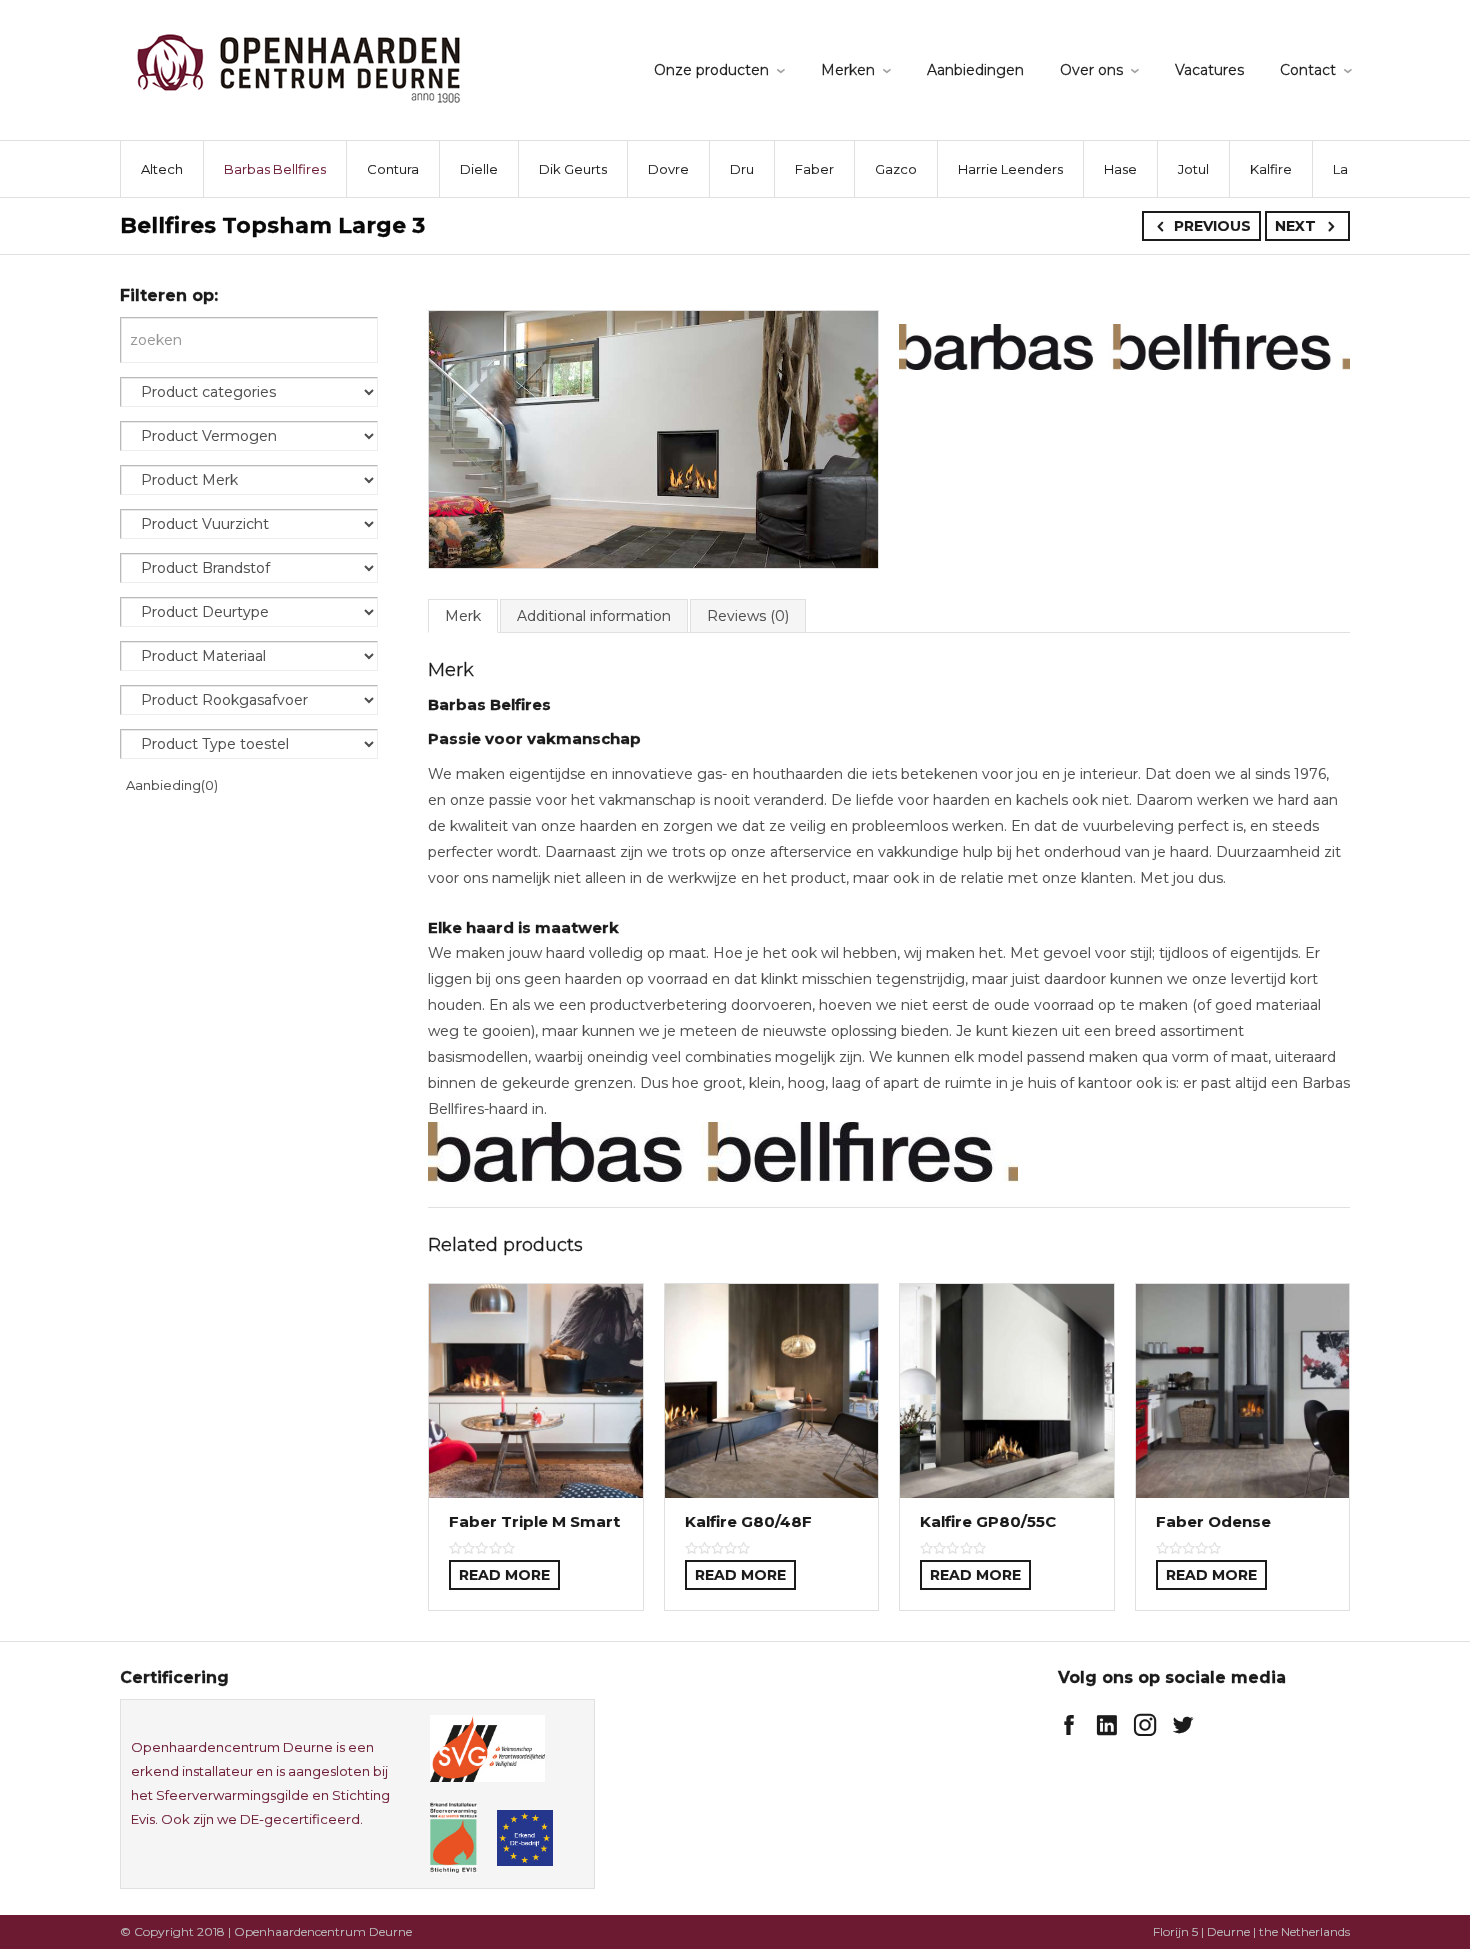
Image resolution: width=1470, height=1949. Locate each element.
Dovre (668, 169)
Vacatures (1209, 70)
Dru (742, 169)
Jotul (1193, 169)
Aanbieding (172, 785)
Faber (814, 169)
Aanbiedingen (975, 70)
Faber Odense (1213, 1521)
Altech (162, 169)
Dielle (479, 169)
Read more (504, 1575)
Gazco (896, 169)
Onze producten (711, 70)
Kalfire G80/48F (748, 1521)
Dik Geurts (573, 169)
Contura (393, 169)
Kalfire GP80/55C (988, 1521)
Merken (848, 70)
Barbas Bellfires (275, 169)
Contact (1308, 70)
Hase (1120, 169)
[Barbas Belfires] (1124, 346)
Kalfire (1271, 169)
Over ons (1091, 70)
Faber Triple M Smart (534, 1521)
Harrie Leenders (1010, 169)
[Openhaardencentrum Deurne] (298, 67)
